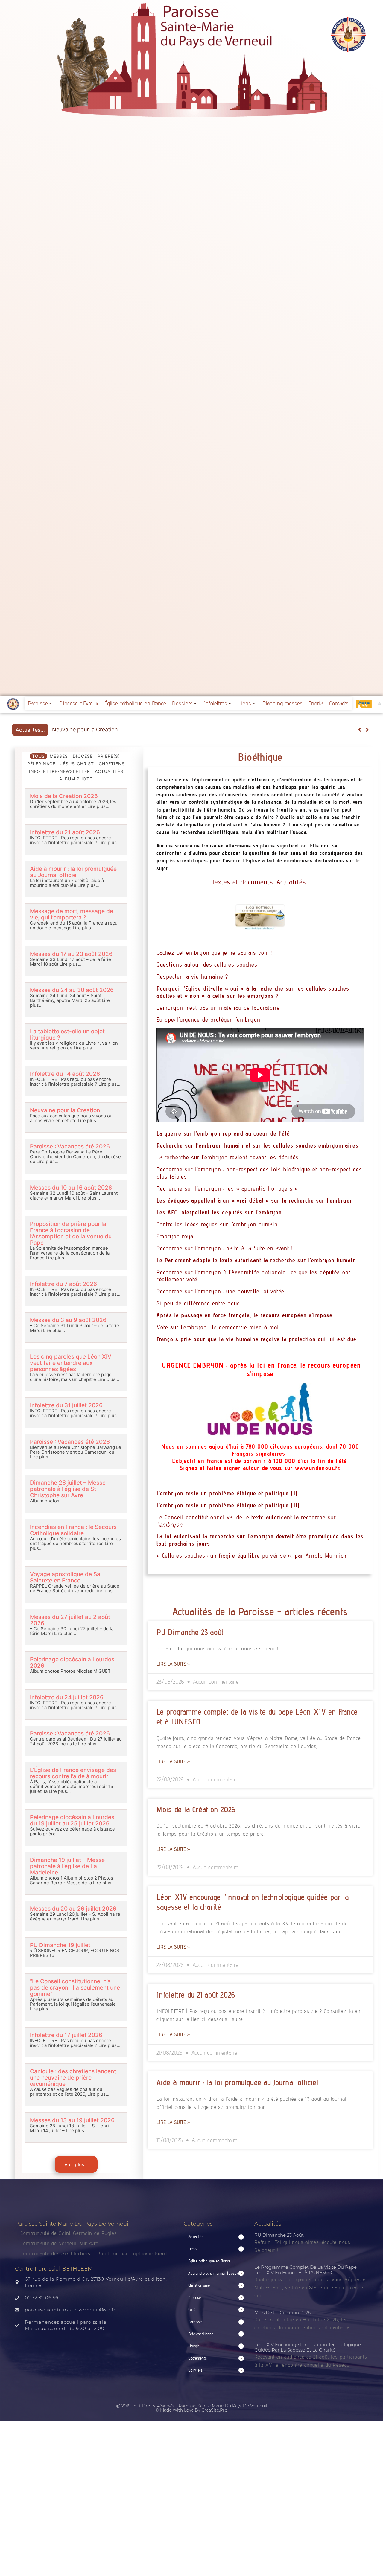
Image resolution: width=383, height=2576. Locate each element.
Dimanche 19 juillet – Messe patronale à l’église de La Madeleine (67, 1866)
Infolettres (216, 703)
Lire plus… (98, 806)
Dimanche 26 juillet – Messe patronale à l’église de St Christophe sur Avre (68, 1489)
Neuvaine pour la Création (65, 1110)
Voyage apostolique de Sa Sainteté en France (65, 1577)
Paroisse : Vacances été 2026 (89, 729)
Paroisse (38, 703)
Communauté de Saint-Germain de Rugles (69, 2233)
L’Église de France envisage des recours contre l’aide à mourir (73, 1773)
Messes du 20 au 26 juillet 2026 (73, 1909)
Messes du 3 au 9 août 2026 (68, 1320)
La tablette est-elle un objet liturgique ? (67, 1035)
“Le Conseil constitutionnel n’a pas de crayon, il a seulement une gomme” (75, 1988)
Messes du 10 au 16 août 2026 (71, 1188)
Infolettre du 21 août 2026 (65, 832)
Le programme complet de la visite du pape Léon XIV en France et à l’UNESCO (306, 2270)
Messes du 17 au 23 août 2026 (71, 954)
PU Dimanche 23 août (190, 1632)
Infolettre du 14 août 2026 (65, 1074)
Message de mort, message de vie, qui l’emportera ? (72, 914)
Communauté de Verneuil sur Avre (59, 2243)
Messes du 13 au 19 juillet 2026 (72, 2120)
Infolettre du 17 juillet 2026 (66, 2035)
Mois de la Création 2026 (64, 796)
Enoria (316, 703)
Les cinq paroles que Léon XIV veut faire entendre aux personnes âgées (71, 1363)
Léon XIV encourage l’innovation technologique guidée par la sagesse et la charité (308, 2347)
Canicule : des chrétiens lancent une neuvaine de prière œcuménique (73, 2078)
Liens (245, 703)
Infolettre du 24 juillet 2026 (67, 1697)
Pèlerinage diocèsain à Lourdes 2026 (72, 1663)
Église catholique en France (135, 703)
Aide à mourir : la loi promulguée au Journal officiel (73, 872)
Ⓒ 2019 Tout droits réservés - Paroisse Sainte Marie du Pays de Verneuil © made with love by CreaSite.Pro (192, 2408)
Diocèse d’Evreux (79, 703)
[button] (367, 730)
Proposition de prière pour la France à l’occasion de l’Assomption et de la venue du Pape (71, 1233)
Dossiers (182, 703)
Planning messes (282, 703)
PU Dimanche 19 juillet (60, 1945)
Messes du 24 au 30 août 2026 (72, 990)
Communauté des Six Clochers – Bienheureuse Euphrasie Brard (95, 2253)
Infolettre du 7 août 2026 (63, 1284)
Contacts (339, 703)
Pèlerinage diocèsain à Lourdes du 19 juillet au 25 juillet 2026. (72, 1820)
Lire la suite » (173, 1664)
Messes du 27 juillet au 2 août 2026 (70, 1620)
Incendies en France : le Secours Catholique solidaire (73, 1530)
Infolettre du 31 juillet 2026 (66, 1405)
